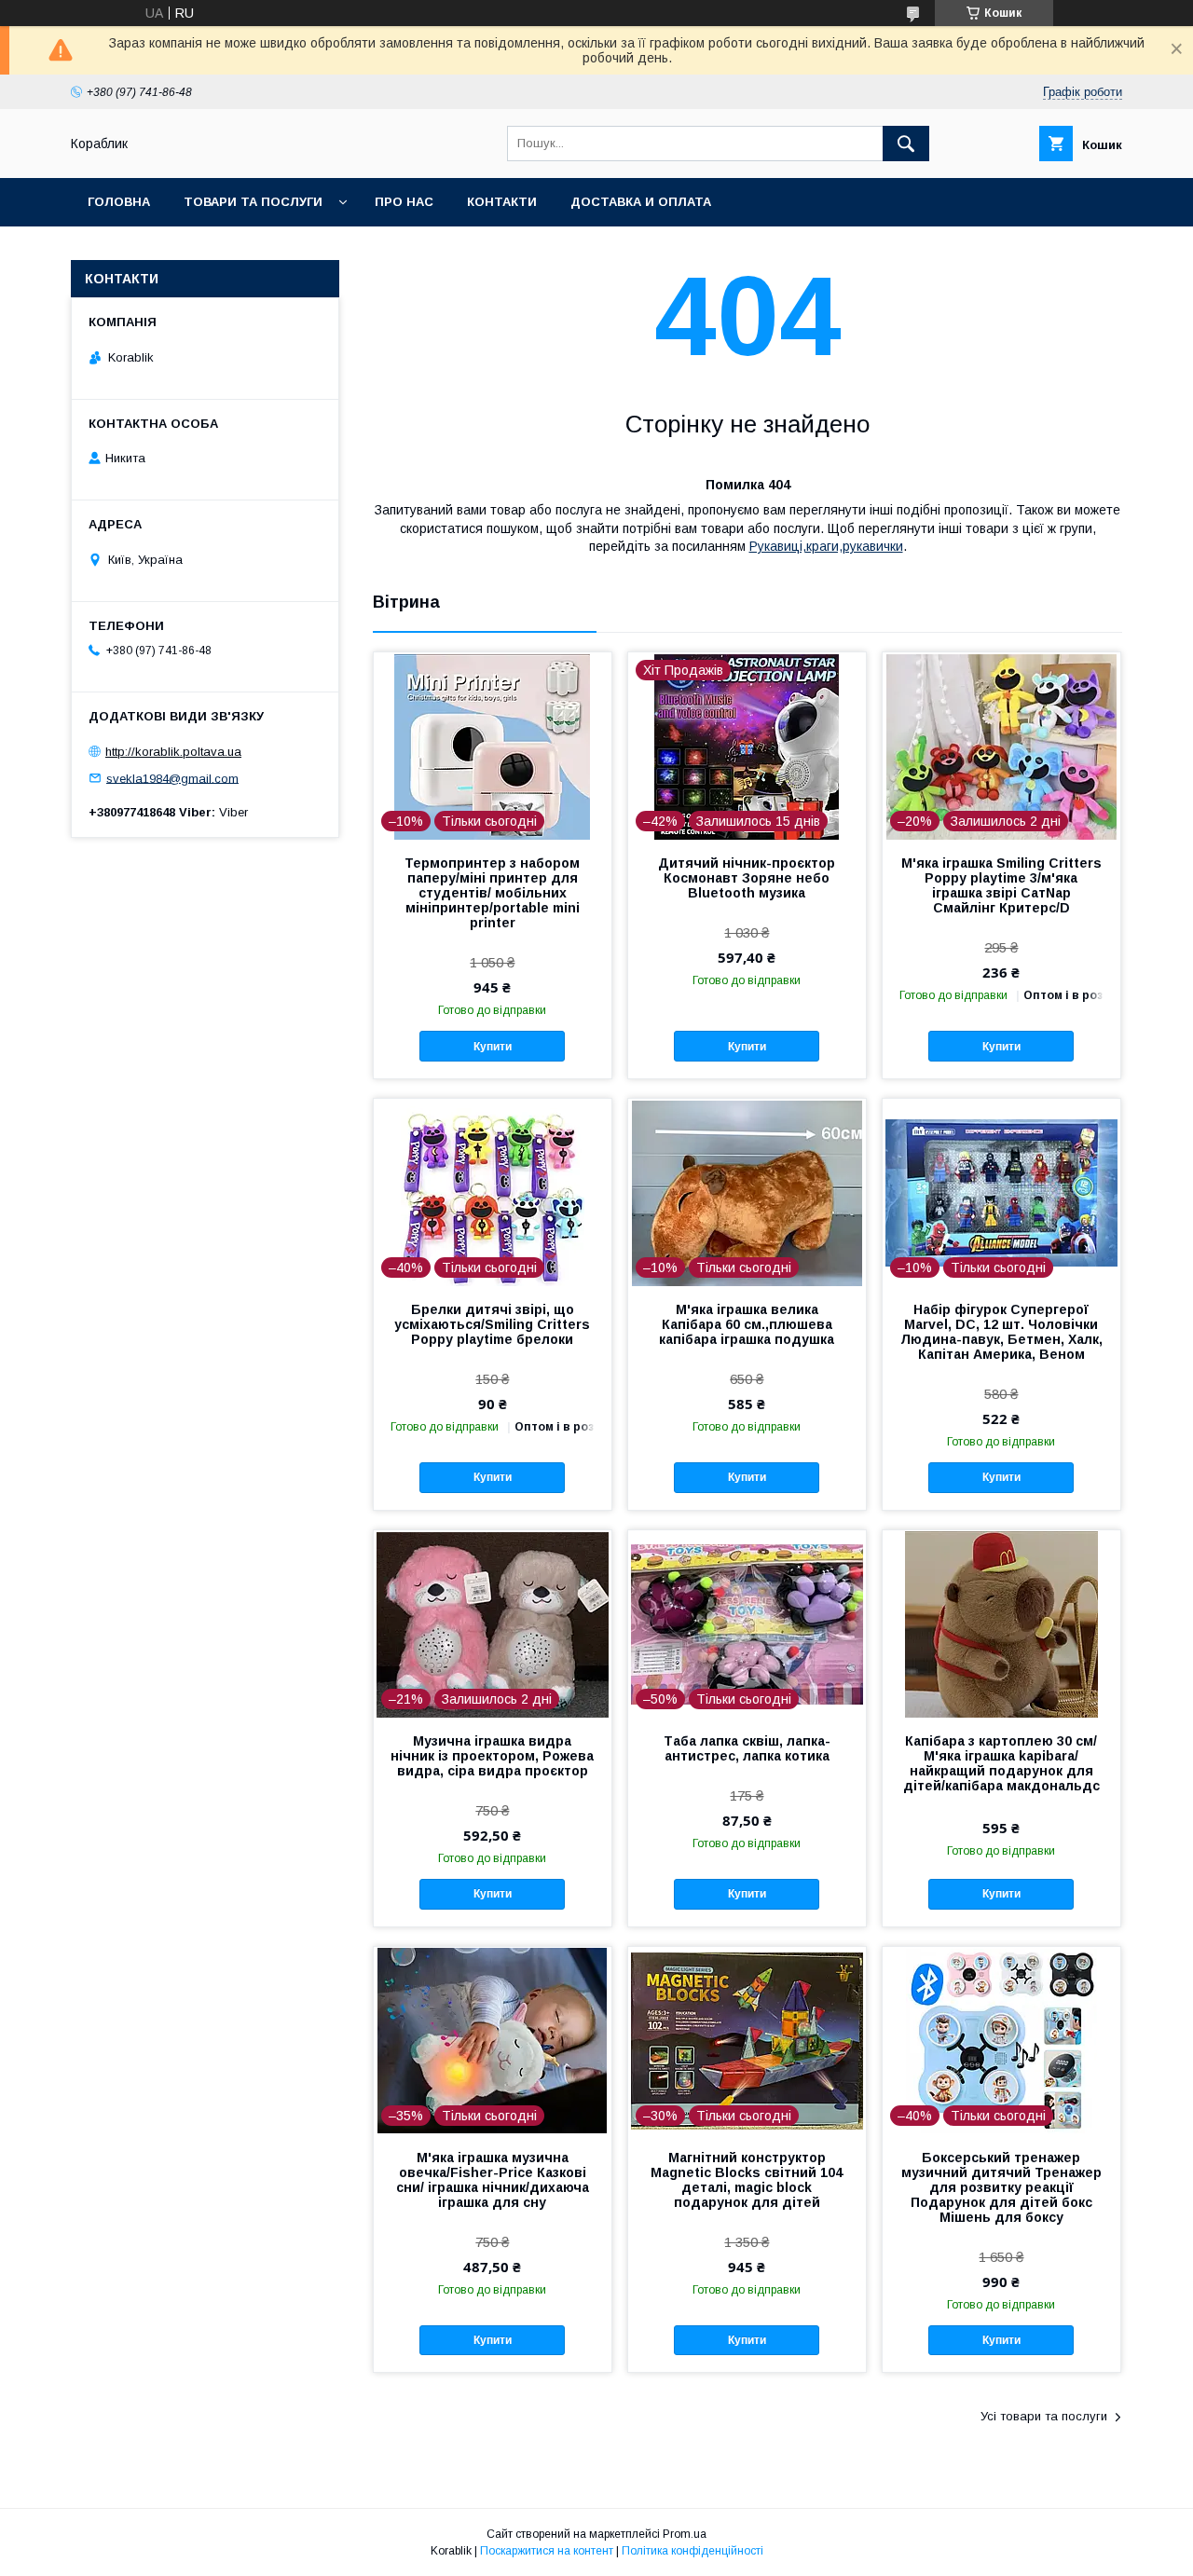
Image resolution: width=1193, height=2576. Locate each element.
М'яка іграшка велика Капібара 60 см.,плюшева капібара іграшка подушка (747, 1324)
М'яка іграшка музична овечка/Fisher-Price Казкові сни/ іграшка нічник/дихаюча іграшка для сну (493, 2180)
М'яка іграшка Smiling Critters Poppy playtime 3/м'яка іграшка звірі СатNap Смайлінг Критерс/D (1001, 885)
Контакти (502, 202)
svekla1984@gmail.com (172, 778)
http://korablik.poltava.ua (173, 752)
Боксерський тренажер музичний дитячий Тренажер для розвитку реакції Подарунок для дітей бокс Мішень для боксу (1001, 2187)
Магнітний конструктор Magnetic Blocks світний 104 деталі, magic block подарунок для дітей (747, 2180)
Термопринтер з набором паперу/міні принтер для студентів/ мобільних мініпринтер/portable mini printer (492, 893)
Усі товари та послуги (1044, 2416)
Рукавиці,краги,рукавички (826, 546)
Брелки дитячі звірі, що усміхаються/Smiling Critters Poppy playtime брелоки (492, 1324)
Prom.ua (685, 2534)
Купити (493, 1047)
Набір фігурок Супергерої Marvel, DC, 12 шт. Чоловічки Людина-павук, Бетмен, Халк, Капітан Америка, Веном (1001, 1332)
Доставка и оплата (641, 202)
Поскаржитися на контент (547, 2551)
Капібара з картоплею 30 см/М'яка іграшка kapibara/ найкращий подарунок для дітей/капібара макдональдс (1001, 1763)
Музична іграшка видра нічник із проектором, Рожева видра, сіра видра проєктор (492, 1756)
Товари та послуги (253, 202)
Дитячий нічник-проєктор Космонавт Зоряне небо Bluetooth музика (747, 878)
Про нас (404, 202)
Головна (119, 202)
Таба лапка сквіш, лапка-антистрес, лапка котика (747, 1748)
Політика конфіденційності (692, 2551)
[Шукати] (906, 144)
